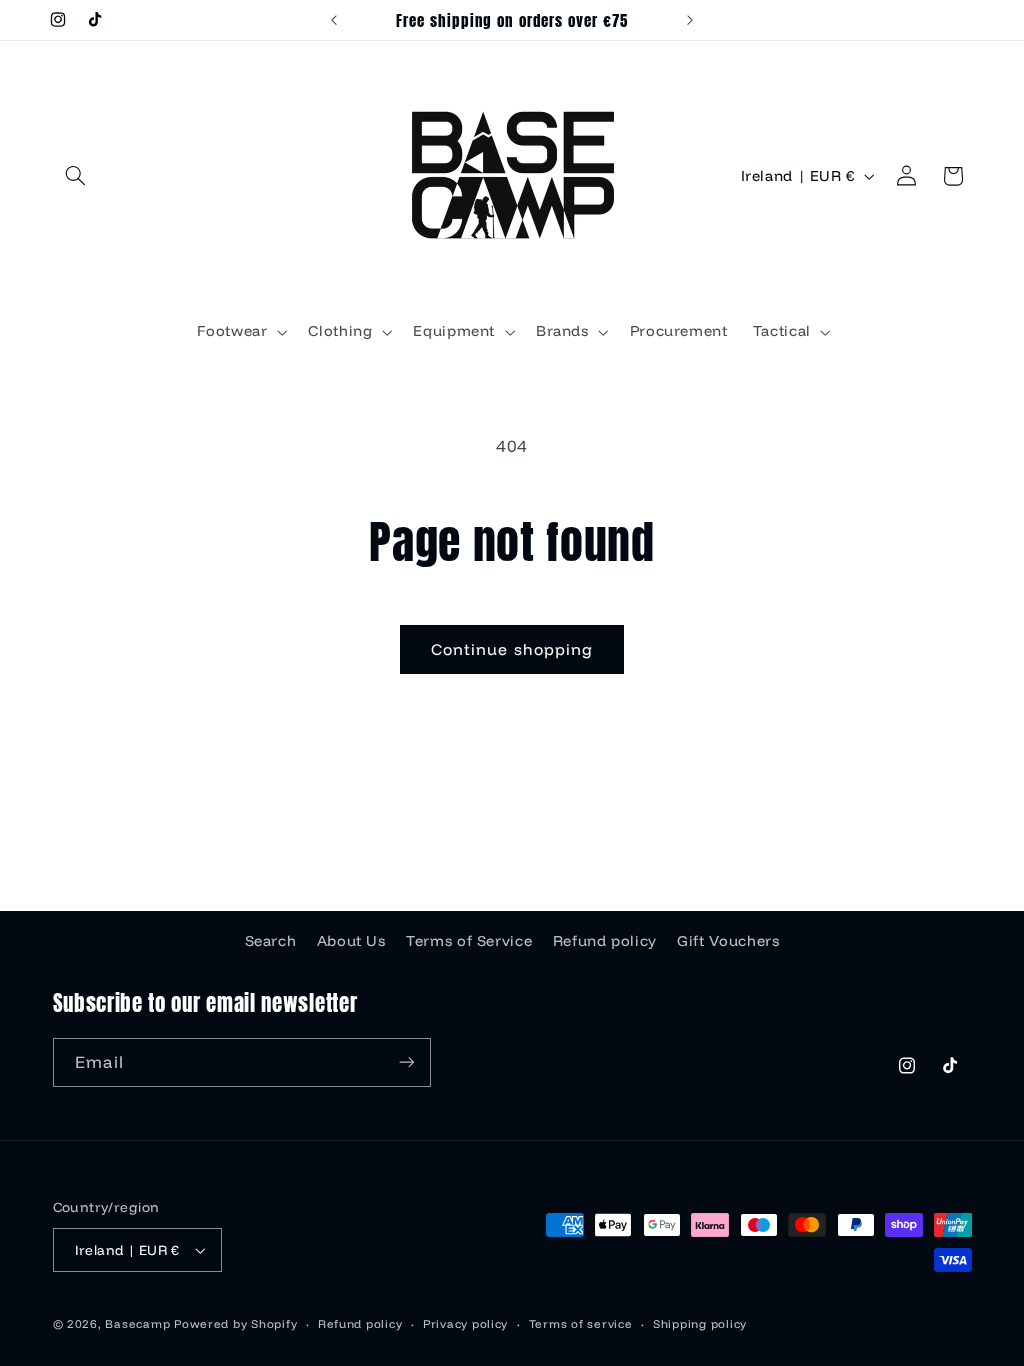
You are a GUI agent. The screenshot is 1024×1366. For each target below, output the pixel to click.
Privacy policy (465, 1323)
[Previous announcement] (334, 20)
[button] (76, 176)
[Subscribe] (406, 1062)
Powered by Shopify (235, 1323)
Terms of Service (469, 940)
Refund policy (605, 940)
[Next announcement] (690, 20)
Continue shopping (512, 649)
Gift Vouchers (728, 940)
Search (271, 940)
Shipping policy (700, 1323)
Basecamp (137, 1323)
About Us (351, 940)
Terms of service (581, 1323)
